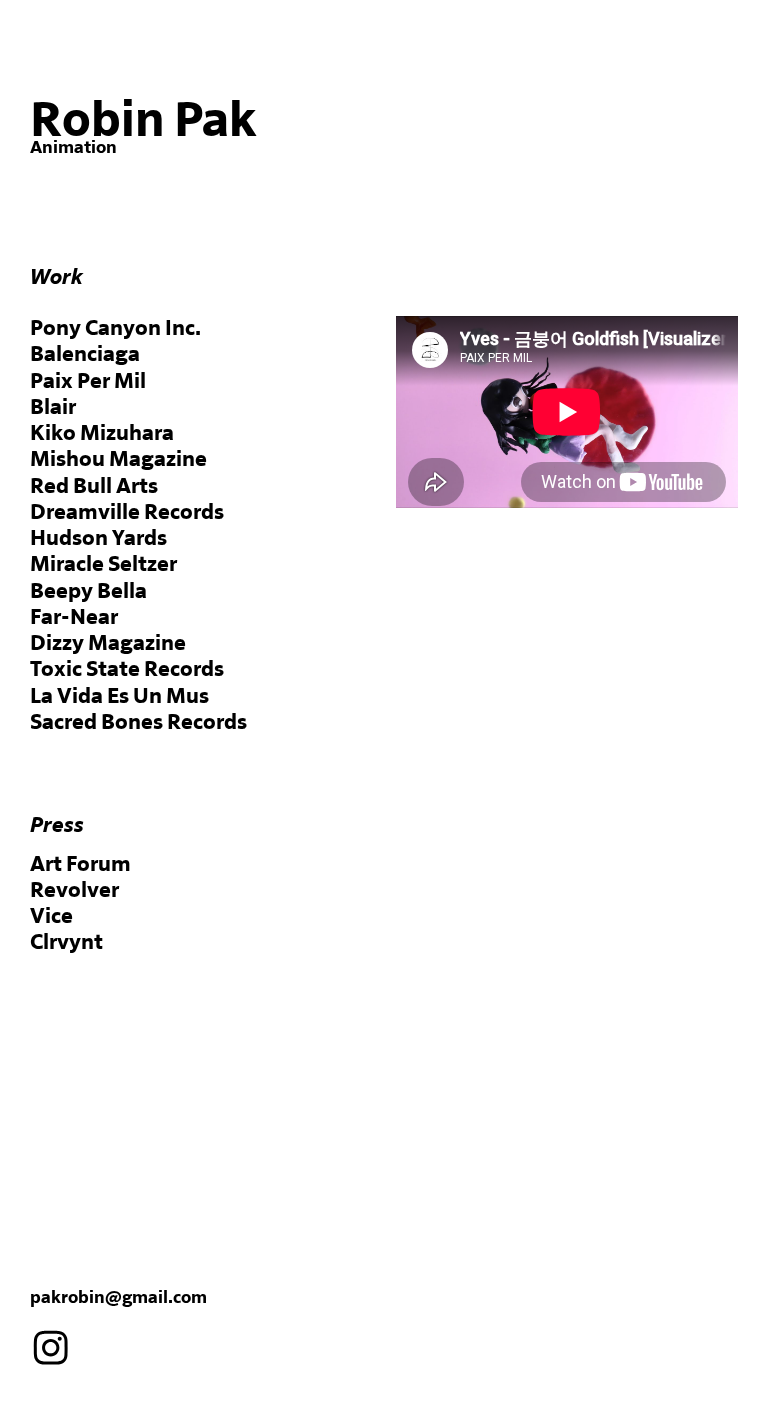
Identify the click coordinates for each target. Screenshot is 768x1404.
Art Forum (80, 864)
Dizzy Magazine (108, 643)
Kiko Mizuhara (102, 433)
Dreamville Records (127, 512)
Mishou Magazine (118, 459)
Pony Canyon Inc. (115, 328)
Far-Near (74, 617)
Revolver (74, 890)
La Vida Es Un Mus (119, 696)
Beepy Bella (88, 591)
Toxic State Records (127, 669)
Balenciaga (85, 354)
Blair (53, 407)
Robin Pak (143, 121)
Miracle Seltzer (103, 564)
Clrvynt (66, 942)
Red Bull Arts (94, 486)
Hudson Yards (98, 538)
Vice (51, 916)
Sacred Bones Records (138, 722)
